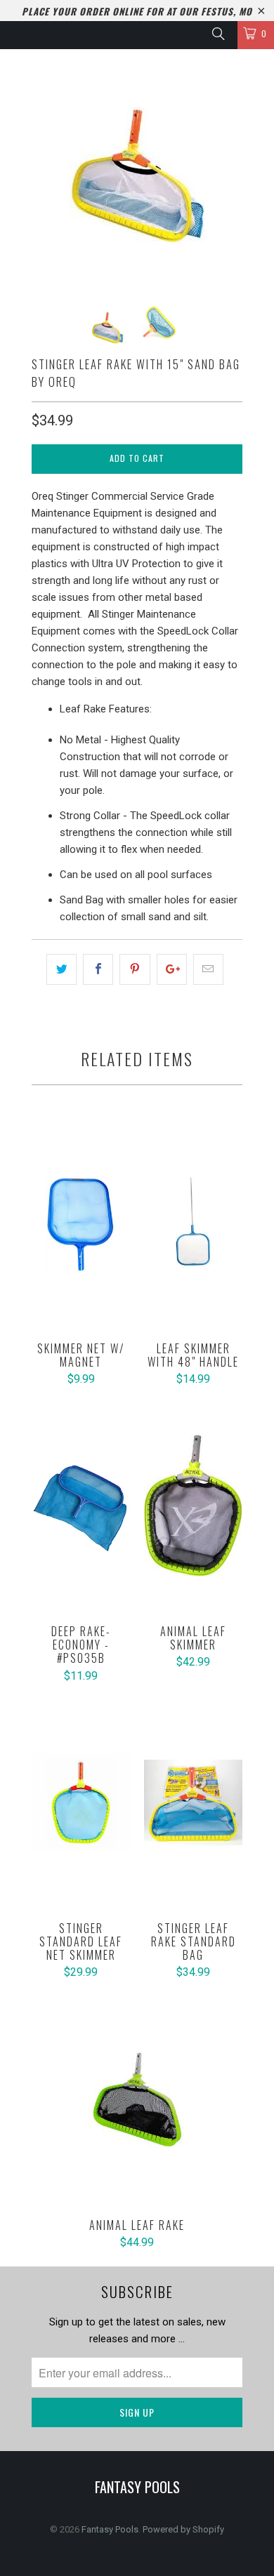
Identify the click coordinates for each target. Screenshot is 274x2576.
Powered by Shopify (183, 2529)
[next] (229, 175)
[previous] (45, 175)
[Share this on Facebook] (98, 969)
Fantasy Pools (110, 2529)
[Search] (217, 34)
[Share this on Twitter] (61, 969)
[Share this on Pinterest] (135, 969)
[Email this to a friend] (208, 969)
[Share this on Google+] (172, 969)
